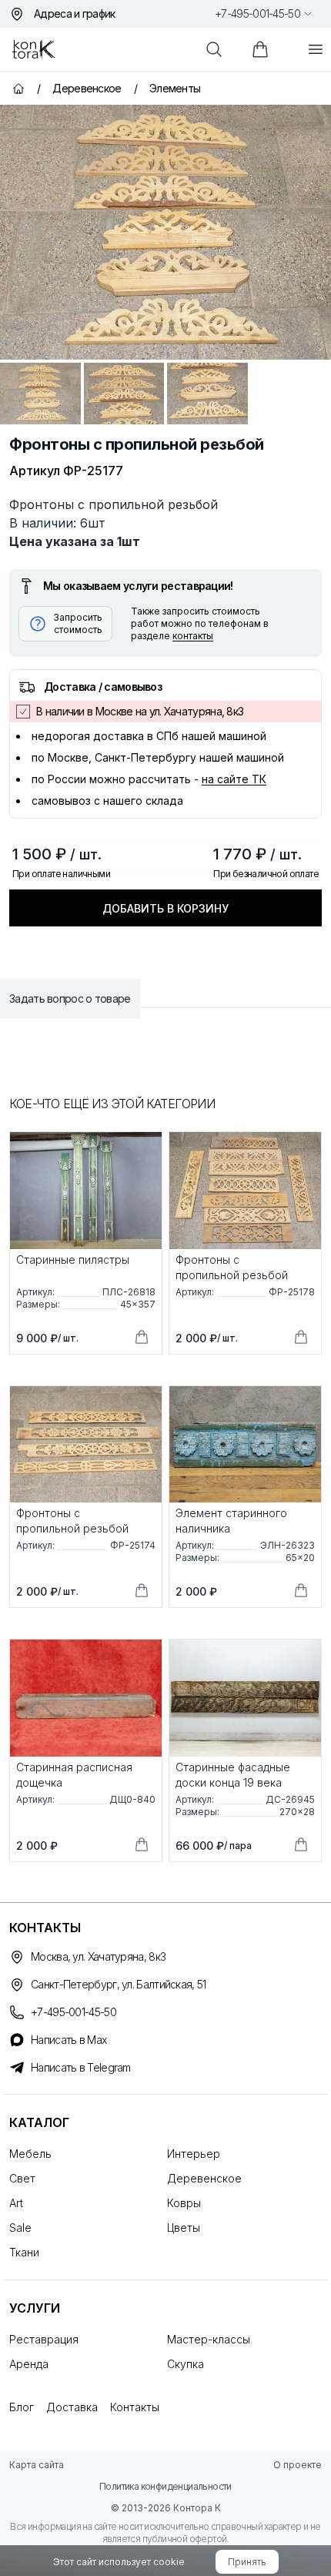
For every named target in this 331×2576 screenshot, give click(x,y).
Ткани (24, 2252)
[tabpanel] (165, 232)
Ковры (184, 2203)
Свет (22, 2178)
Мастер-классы (209, 2339)
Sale (20, 2228)
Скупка (186, 2364)
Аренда (29, 2364)
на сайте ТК (234, 779)
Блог (22, 2407)
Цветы (184, 2228)
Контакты (135, 2407)
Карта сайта (37, 2465)
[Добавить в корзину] (142, 1337)
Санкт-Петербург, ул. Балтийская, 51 (119, 1984)
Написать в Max (69, 2040)
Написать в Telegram (81, 2067)
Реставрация (44, 2339)
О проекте (298, 2465)
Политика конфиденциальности (165, 2486)
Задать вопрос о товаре (70, 998)
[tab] (40, 394)
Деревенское (204, 2178)
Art (16, 2203)
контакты (193, 636)
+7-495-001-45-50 (257, 13)
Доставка (72, 2407)
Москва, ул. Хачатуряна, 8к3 (98, 1956)
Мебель (30, 2154)
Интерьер (194, 2154)
